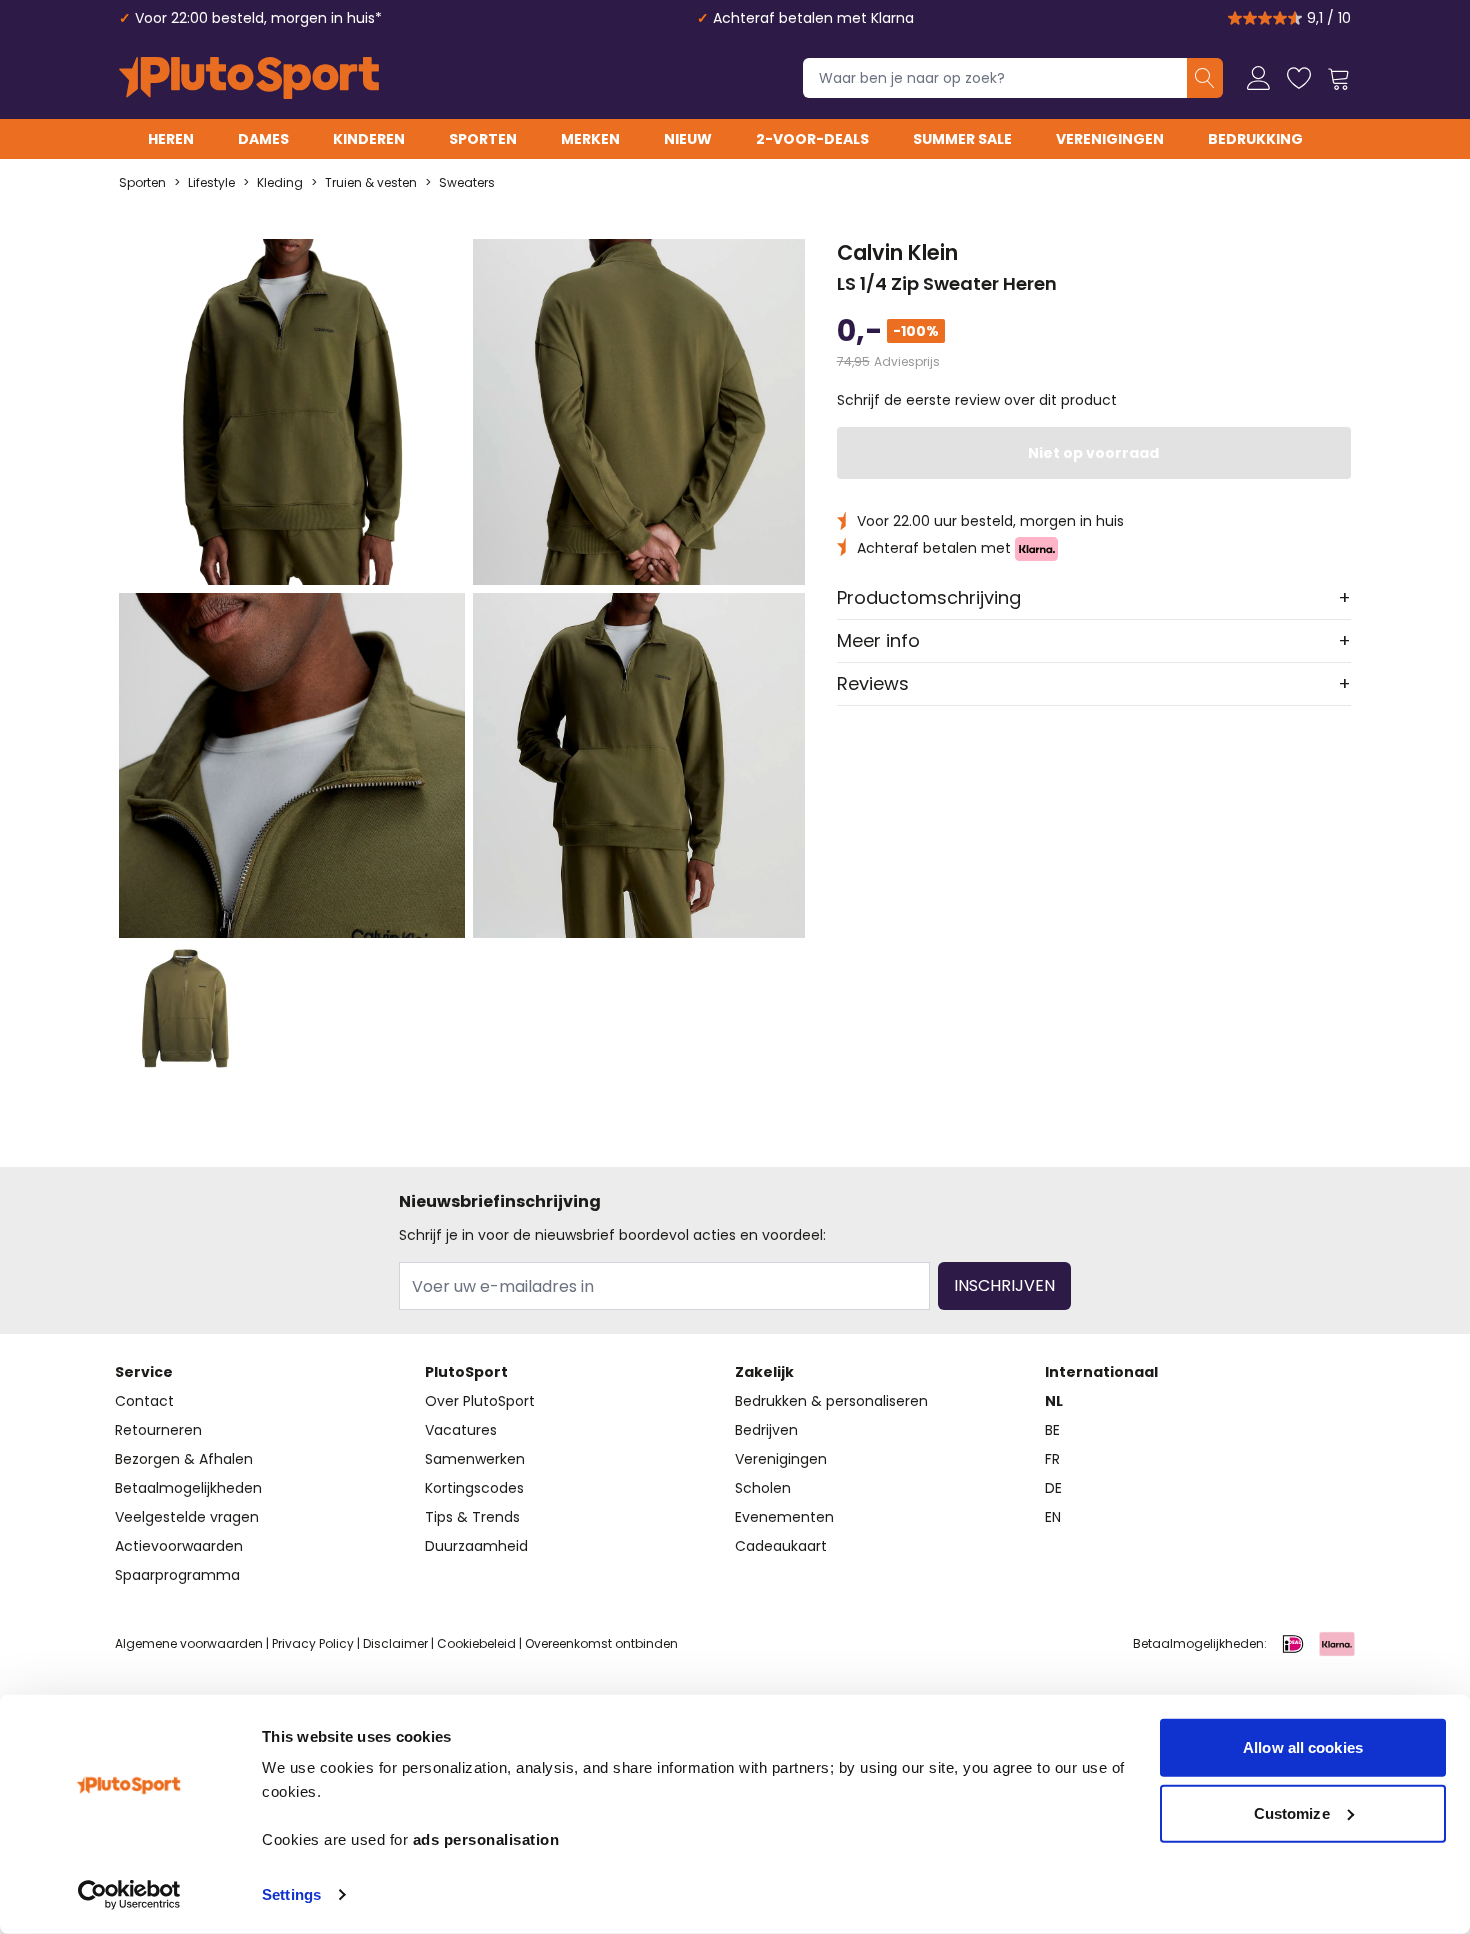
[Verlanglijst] (1299, 78)
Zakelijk (764, 1372)
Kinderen (369, 139)
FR (1052, 1459)
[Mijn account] (1259, 78)
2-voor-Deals (812, 139)
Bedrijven (766, 1430)
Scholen (763, 1488)
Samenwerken (475, 1459)
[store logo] (249, 78)
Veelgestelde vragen (187, 1517)
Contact (144, 1401)
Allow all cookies (1303, 1747)
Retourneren (158, 1430)
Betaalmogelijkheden (188, 1488)
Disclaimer (395, 1643)
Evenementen (784, 1517)
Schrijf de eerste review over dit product (977, 400)
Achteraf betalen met (936, 548)
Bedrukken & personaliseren (831, 1401)
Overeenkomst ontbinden (601, 1643)
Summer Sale (962, 139)
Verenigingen (1110, 139)
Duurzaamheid (476, 1546)
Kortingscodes (474, 1488)
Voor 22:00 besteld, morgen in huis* (258, 18)
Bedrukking (1255, 139)
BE (1052, 1430)
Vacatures (461, 1430)
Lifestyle (211, 183)
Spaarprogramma (177, 1575)
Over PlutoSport (480, 1401)
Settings (291, 1894)
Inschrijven (1004, 1285)
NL (1054, 1401)
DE (1053, 1488)
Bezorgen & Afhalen (184, 1459)
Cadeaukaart (781, 1546)
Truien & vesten (371, 183)
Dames (263, 139)
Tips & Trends (472, 1517)
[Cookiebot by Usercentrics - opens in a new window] (129, 1895)
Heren (171, 139)
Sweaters (467, 183)
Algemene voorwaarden (189, 1643)
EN (1053, 1517)
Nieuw (688, 139)
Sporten (483, 139)
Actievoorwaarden (179, 1546)
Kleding (280, 183)
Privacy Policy (313, 1643)
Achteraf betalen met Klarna (813, 18)
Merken (590, 139)
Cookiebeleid (476, 1643)
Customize (1292, 1812)
